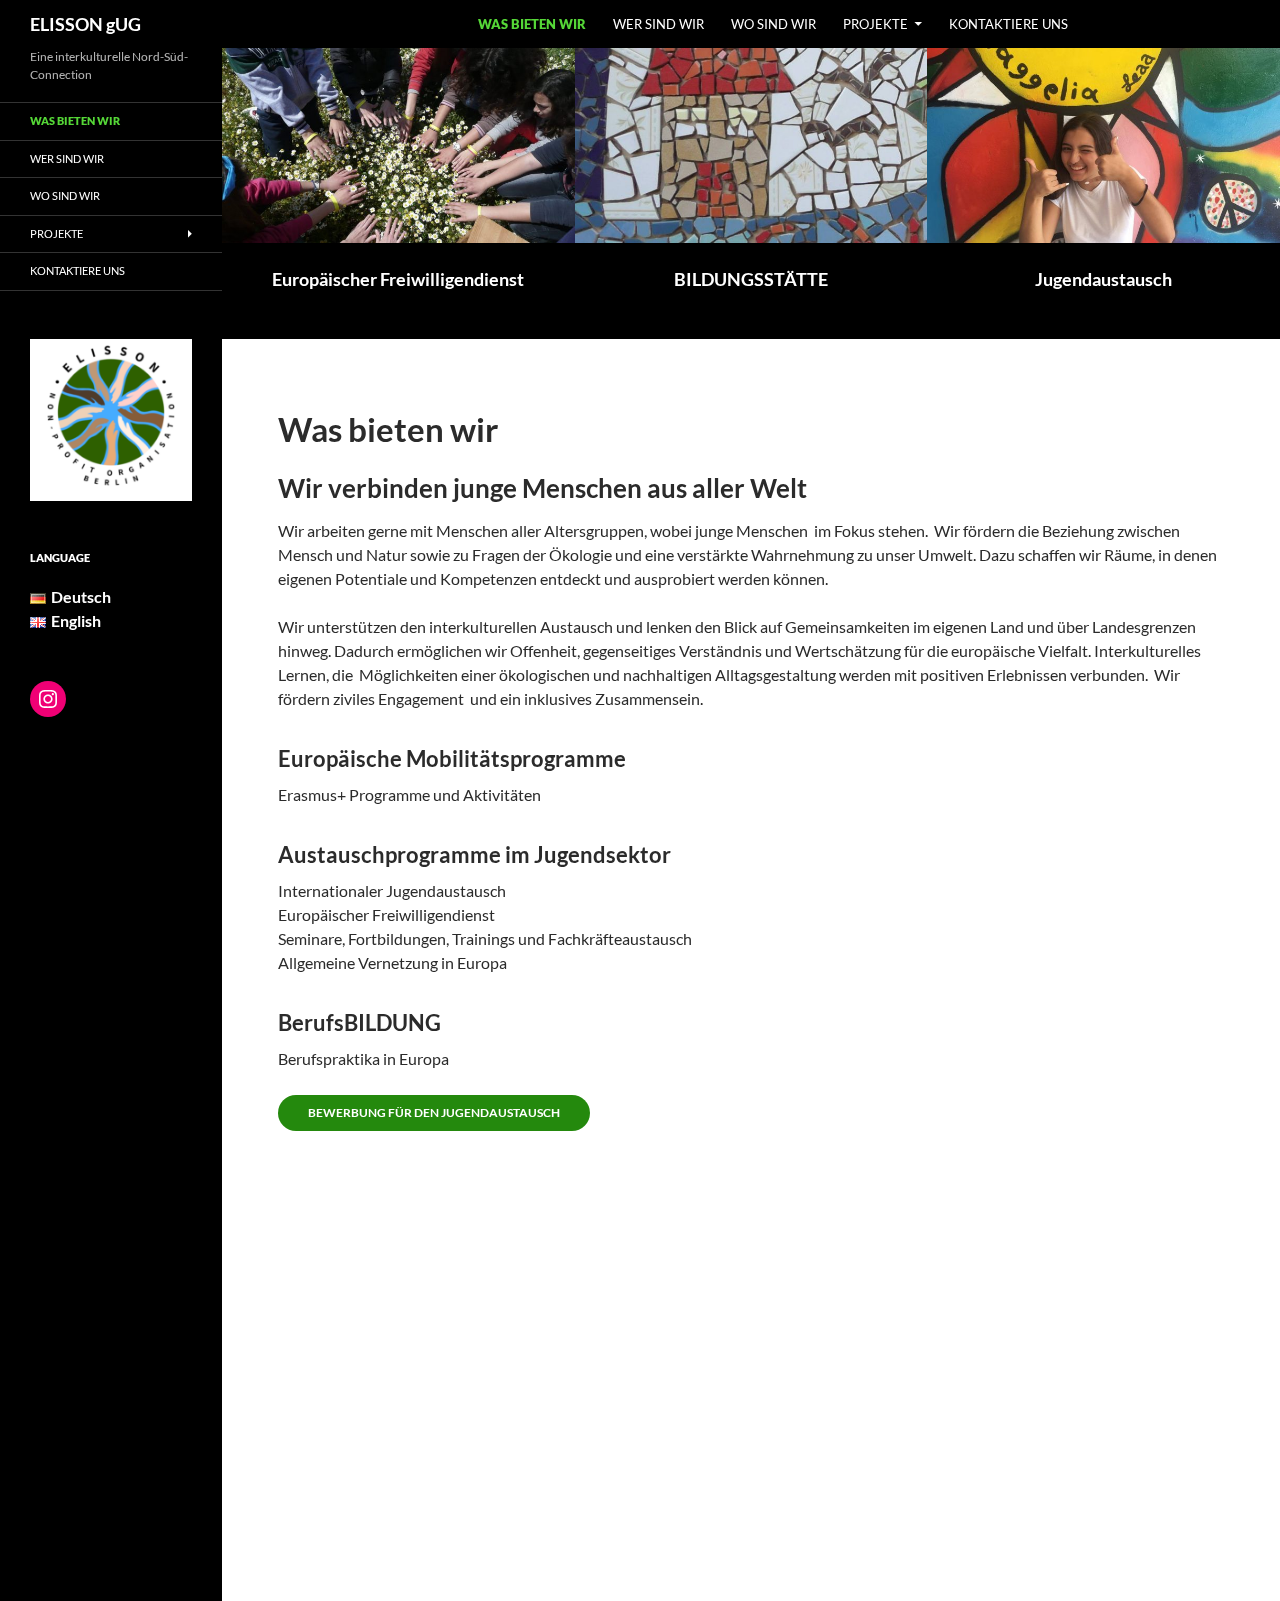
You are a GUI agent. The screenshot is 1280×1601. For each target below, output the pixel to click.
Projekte (875, 24)
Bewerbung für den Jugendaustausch (434, 1112)
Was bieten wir (532, 24)
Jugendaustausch (1103, 279)
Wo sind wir (773, 24)
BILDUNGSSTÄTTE (751, 279)
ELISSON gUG (85, 24)
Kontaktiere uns (1008, 24)
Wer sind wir (658, 24)
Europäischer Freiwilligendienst (398, 279)
